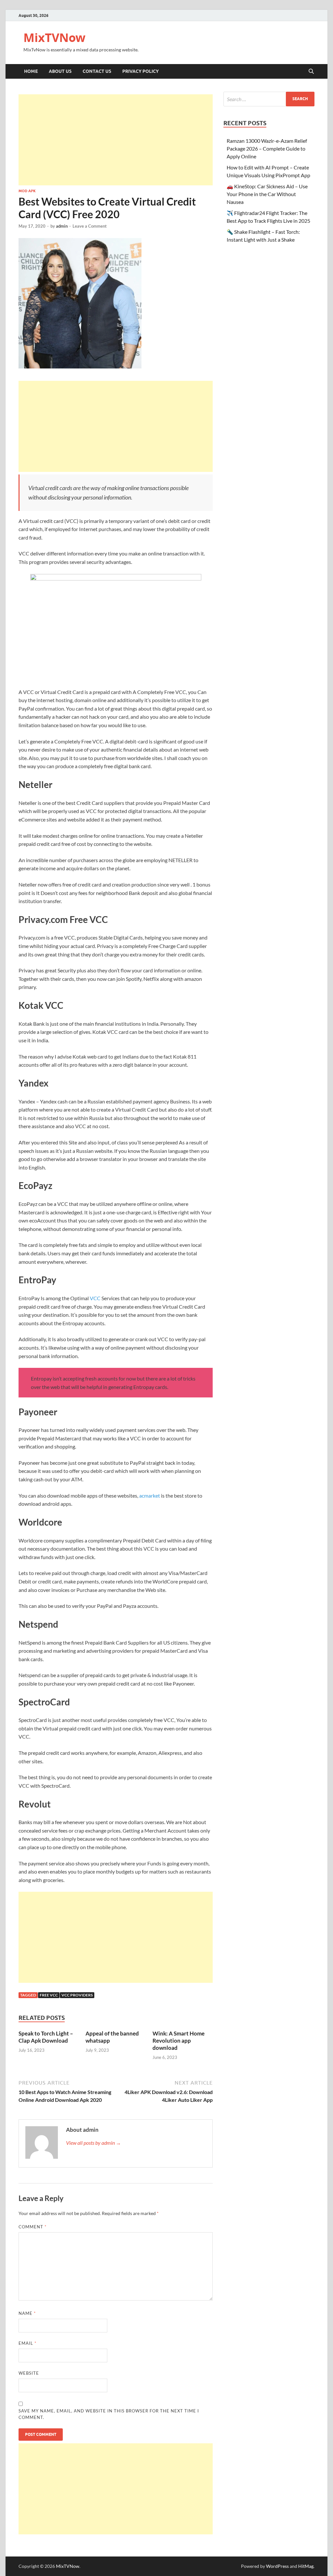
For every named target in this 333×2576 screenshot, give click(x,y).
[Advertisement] (116, 140)
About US (60, 71)
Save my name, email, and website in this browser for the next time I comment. (109, 2414)
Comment (33, 2227)
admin (62, 226)
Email (27, 2343)
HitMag (306, 2566)
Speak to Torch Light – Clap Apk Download (46, 2037)
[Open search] (311, 72)
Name (27, 2313)
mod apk (27, 191)
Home (31, 71)
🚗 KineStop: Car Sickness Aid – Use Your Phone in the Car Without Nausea (267, 194)
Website (29, 2373)
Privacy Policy (140, 71)
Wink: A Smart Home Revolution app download (179, 2041)
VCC (95, 1298)
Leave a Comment (90, 226)
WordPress (277, 2566)
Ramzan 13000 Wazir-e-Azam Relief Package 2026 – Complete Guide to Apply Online (267, 148)
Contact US (97, 71)
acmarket (150, 1495)
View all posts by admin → (93, 2143)
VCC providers (77, 1995)
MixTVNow (54, 38)
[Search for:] (269, 99)
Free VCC (49, 1995)
